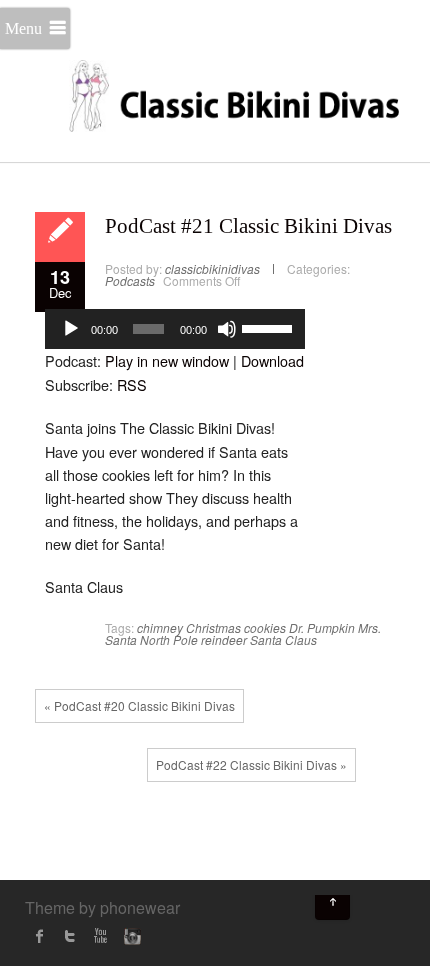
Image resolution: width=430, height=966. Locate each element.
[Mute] (227, 329)
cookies (265, 627)
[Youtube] (100, 936)
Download (272, 360)
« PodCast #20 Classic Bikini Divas (139, 705)
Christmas (213, 627)
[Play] (71, 329)
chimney (160, 627)
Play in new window (167, 360)
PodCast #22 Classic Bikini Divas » (251, 764)
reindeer (224, 639)
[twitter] (70, 936)
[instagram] (130, 936)
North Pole (169, 639)
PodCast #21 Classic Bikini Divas (248, 226)
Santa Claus (283, 639)
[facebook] (40, 936)
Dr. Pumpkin (322, 627)
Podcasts (130, 280)
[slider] (268, 327)
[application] (175, 329)
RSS (132, 384)
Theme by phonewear (102, 907)
